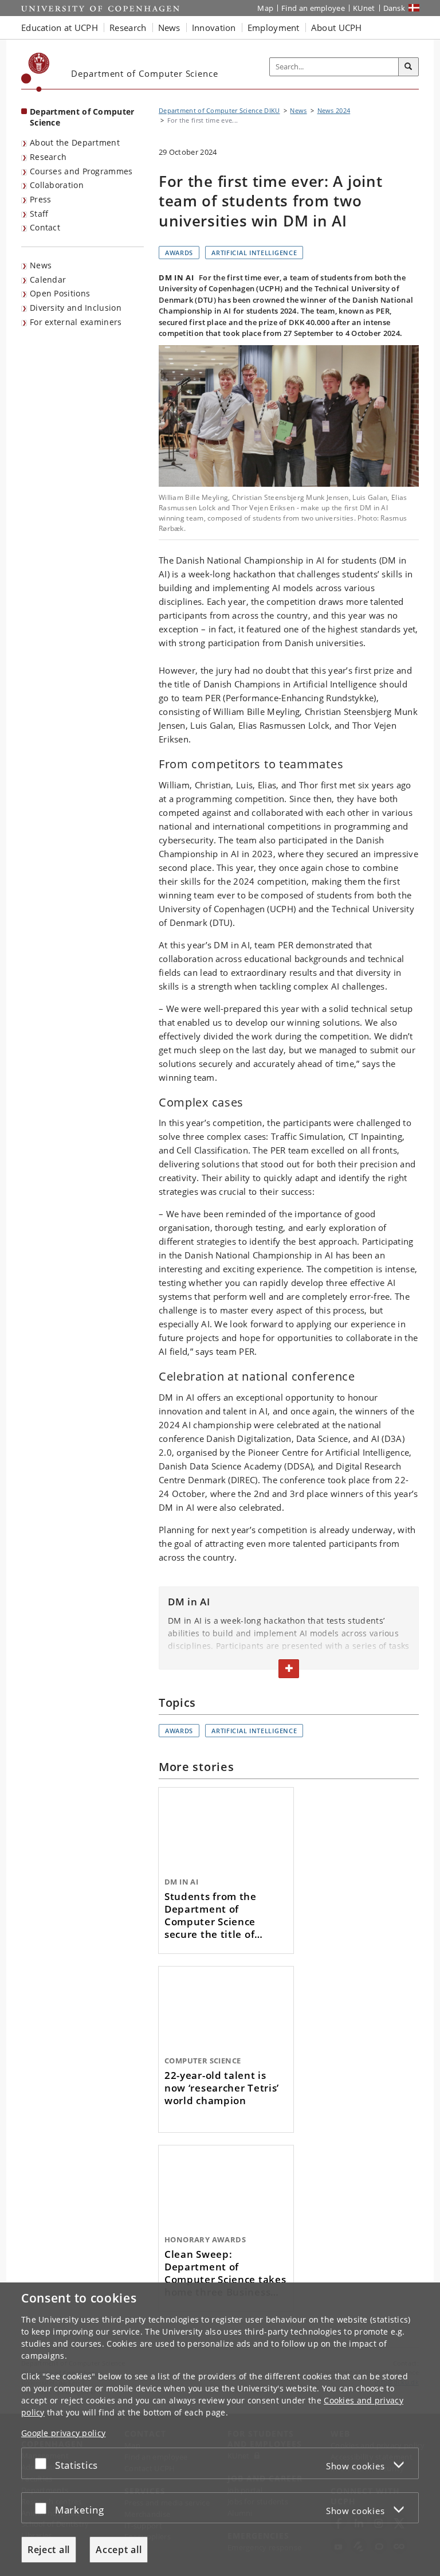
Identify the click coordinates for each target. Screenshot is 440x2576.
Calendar (48, 280)
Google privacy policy (63, 2433)
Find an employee (313, 8)
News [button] (169, 28)
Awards (179, 253)
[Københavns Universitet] (36, 72)
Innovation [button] (214, 28)
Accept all (119, 2550)
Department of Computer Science (82, 117)
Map (265, 8)
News (41, 265)
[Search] (408, 67)
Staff (39, 214)
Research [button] (128, 28)
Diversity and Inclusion (76, 308)
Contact (45, 227)
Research (48, 157)
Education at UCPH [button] (60, 28)
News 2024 (334, 110)
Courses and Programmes (81, 171)
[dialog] (220, 2429)
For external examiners (76, 322)
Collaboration (57, 185)
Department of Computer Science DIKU (219, 110)
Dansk (394, 8)
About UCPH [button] (337, 28)
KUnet (364, 8)
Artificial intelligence (254, 253)
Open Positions (60, 293)
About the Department (75, 142)
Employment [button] (274, 28)
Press (41, 199)
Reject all (49, 2550)
